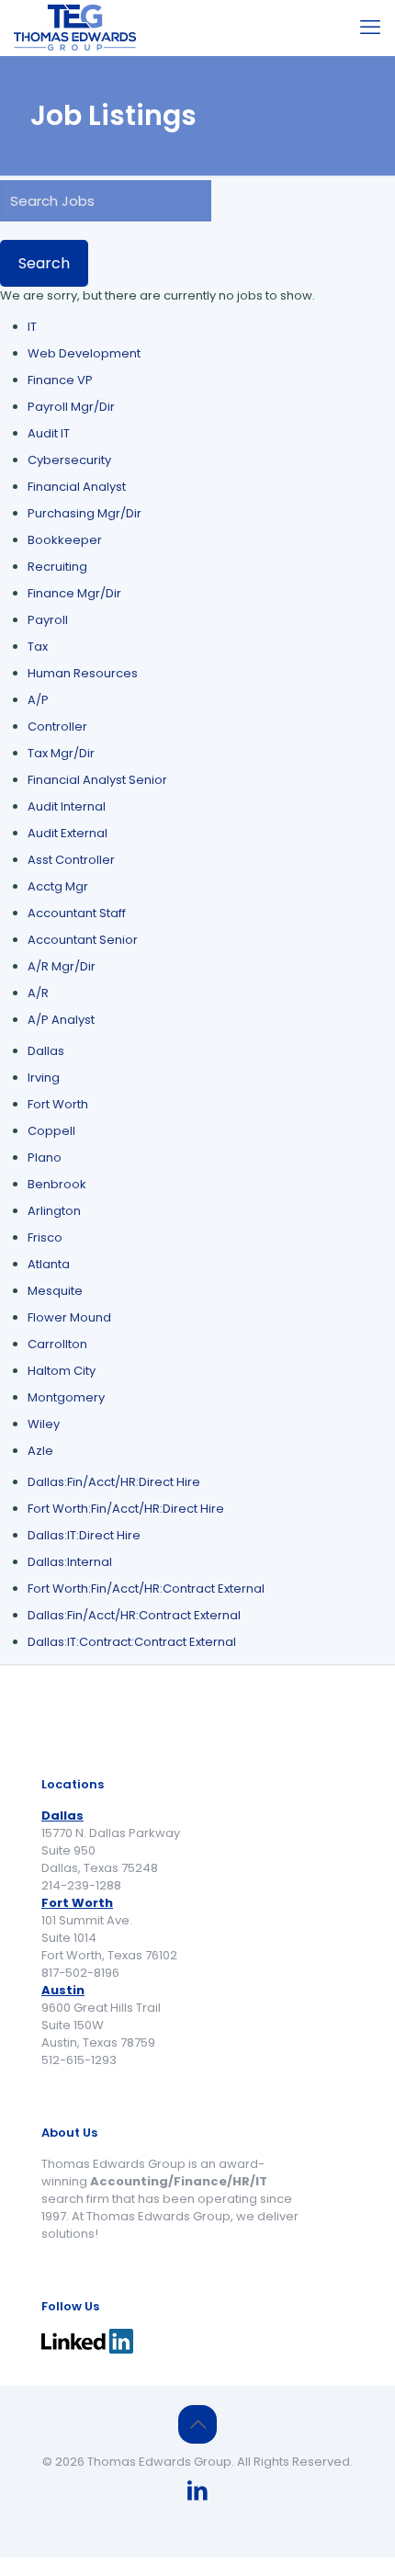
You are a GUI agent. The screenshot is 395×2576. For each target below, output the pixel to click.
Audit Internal (67, 806)
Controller (57, 726)
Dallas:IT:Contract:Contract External (132, 1642)
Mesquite (55, 1291)
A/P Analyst (61, 1020)
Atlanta (49, 1264)
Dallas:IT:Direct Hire (84, 1535)
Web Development (84, 353)
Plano (45, 1157)
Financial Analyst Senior (97, 780)
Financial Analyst (77, 487)
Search (44, 263)
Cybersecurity (69, 460)
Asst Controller (71, 860)
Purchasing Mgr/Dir (85, 513)
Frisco (45, 1237)
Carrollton (57, 1344)
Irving (44, 1078)
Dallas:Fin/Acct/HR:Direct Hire (114, 1482)
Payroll (48, 620)
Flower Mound (69, 1317)
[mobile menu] (370, 28)
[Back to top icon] (197, 2424)
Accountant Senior (83, 940)
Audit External (68, 833)
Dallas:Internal (70, 1562)
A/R (38, 993)
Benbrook (57, 1184)
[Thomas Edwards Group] (75, 28)
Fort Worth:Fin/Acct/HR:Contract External (146, 1589)
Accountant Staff (77, 913)
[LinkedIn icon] (197, 2493)
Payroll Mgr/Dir (71, 407)
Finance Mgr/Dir (74, 593)
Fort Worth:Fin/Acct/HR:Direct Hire (126, 1509)
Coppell (51, 1131)
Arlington (54, 1211)
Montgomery (66, 1397)
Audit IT (49, 433)
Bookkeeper (65, 540)
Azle (40, 1451)
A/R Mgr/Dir (62, 966)
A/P (38, 700)
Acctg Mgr (58, 886)
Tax (38, 647)
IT (32, 327)
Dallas (46, 1051)
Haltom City (62, 1371)
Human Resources (83, 673)
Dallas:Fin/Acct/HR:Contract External (134, 1615)
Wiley (44, 1424)
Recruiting (57, 567)
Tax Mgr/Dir (61, 753)
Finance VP (60, 380)
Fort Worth (58, 1104)
